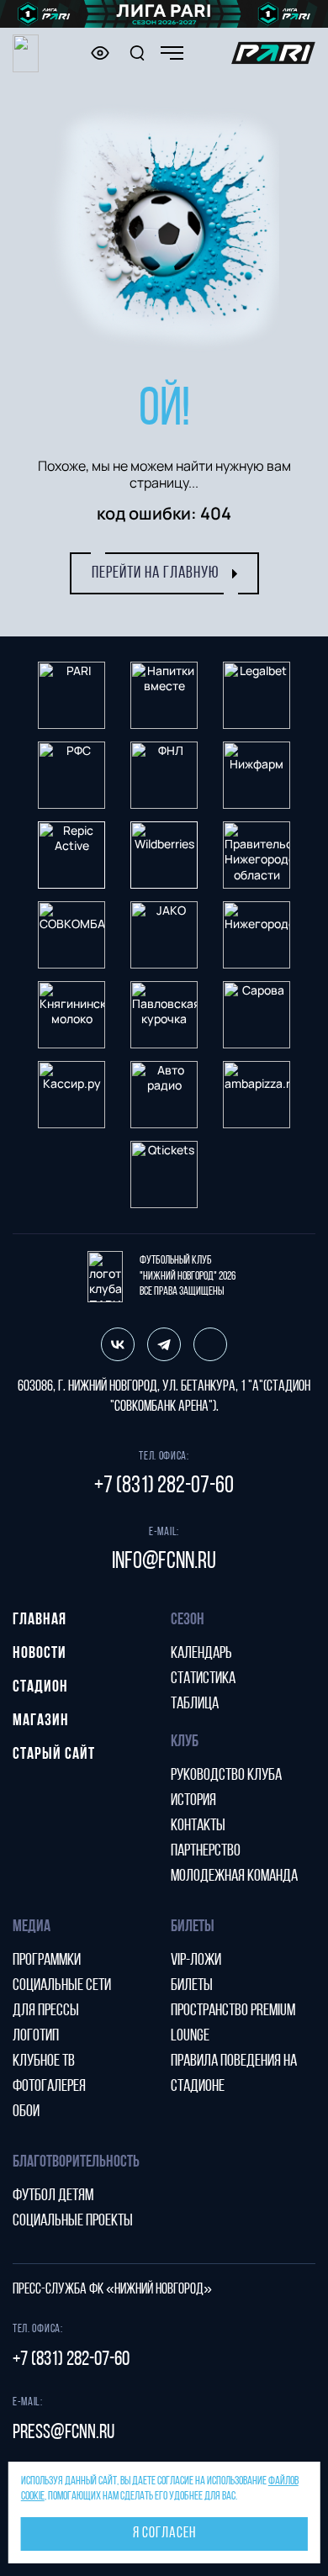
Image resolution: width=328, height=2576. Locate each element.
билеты (192, 1986)
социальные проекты (73, 2221)
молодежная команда (234, 1877)
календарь (201, 1654)
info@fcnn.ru (164, 1562)
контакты (198, 1826)
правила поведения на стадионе (234, 2074)
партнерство (206, 1851)
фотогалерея (49, 2087)
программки (47, 1961)
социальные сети (62, 1986)
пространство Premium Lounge (233, 2024)
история (193, 1801)
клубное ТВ (44, 2061)
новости (40, 1654)
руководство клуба (226, 1776)
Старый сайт (54, 1755)
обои (26, 2112)
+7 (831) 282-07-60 (164, 1486)
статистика (203, 1679)
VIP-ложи (196, 1961)
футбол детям (53, 2196)
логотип (36, 2036)
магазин (41, 1721)
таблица (195, 1704)
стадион (40, 1687)
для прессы (46, 2011)
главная (40, 1620)
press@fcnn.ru (63, 2433)
